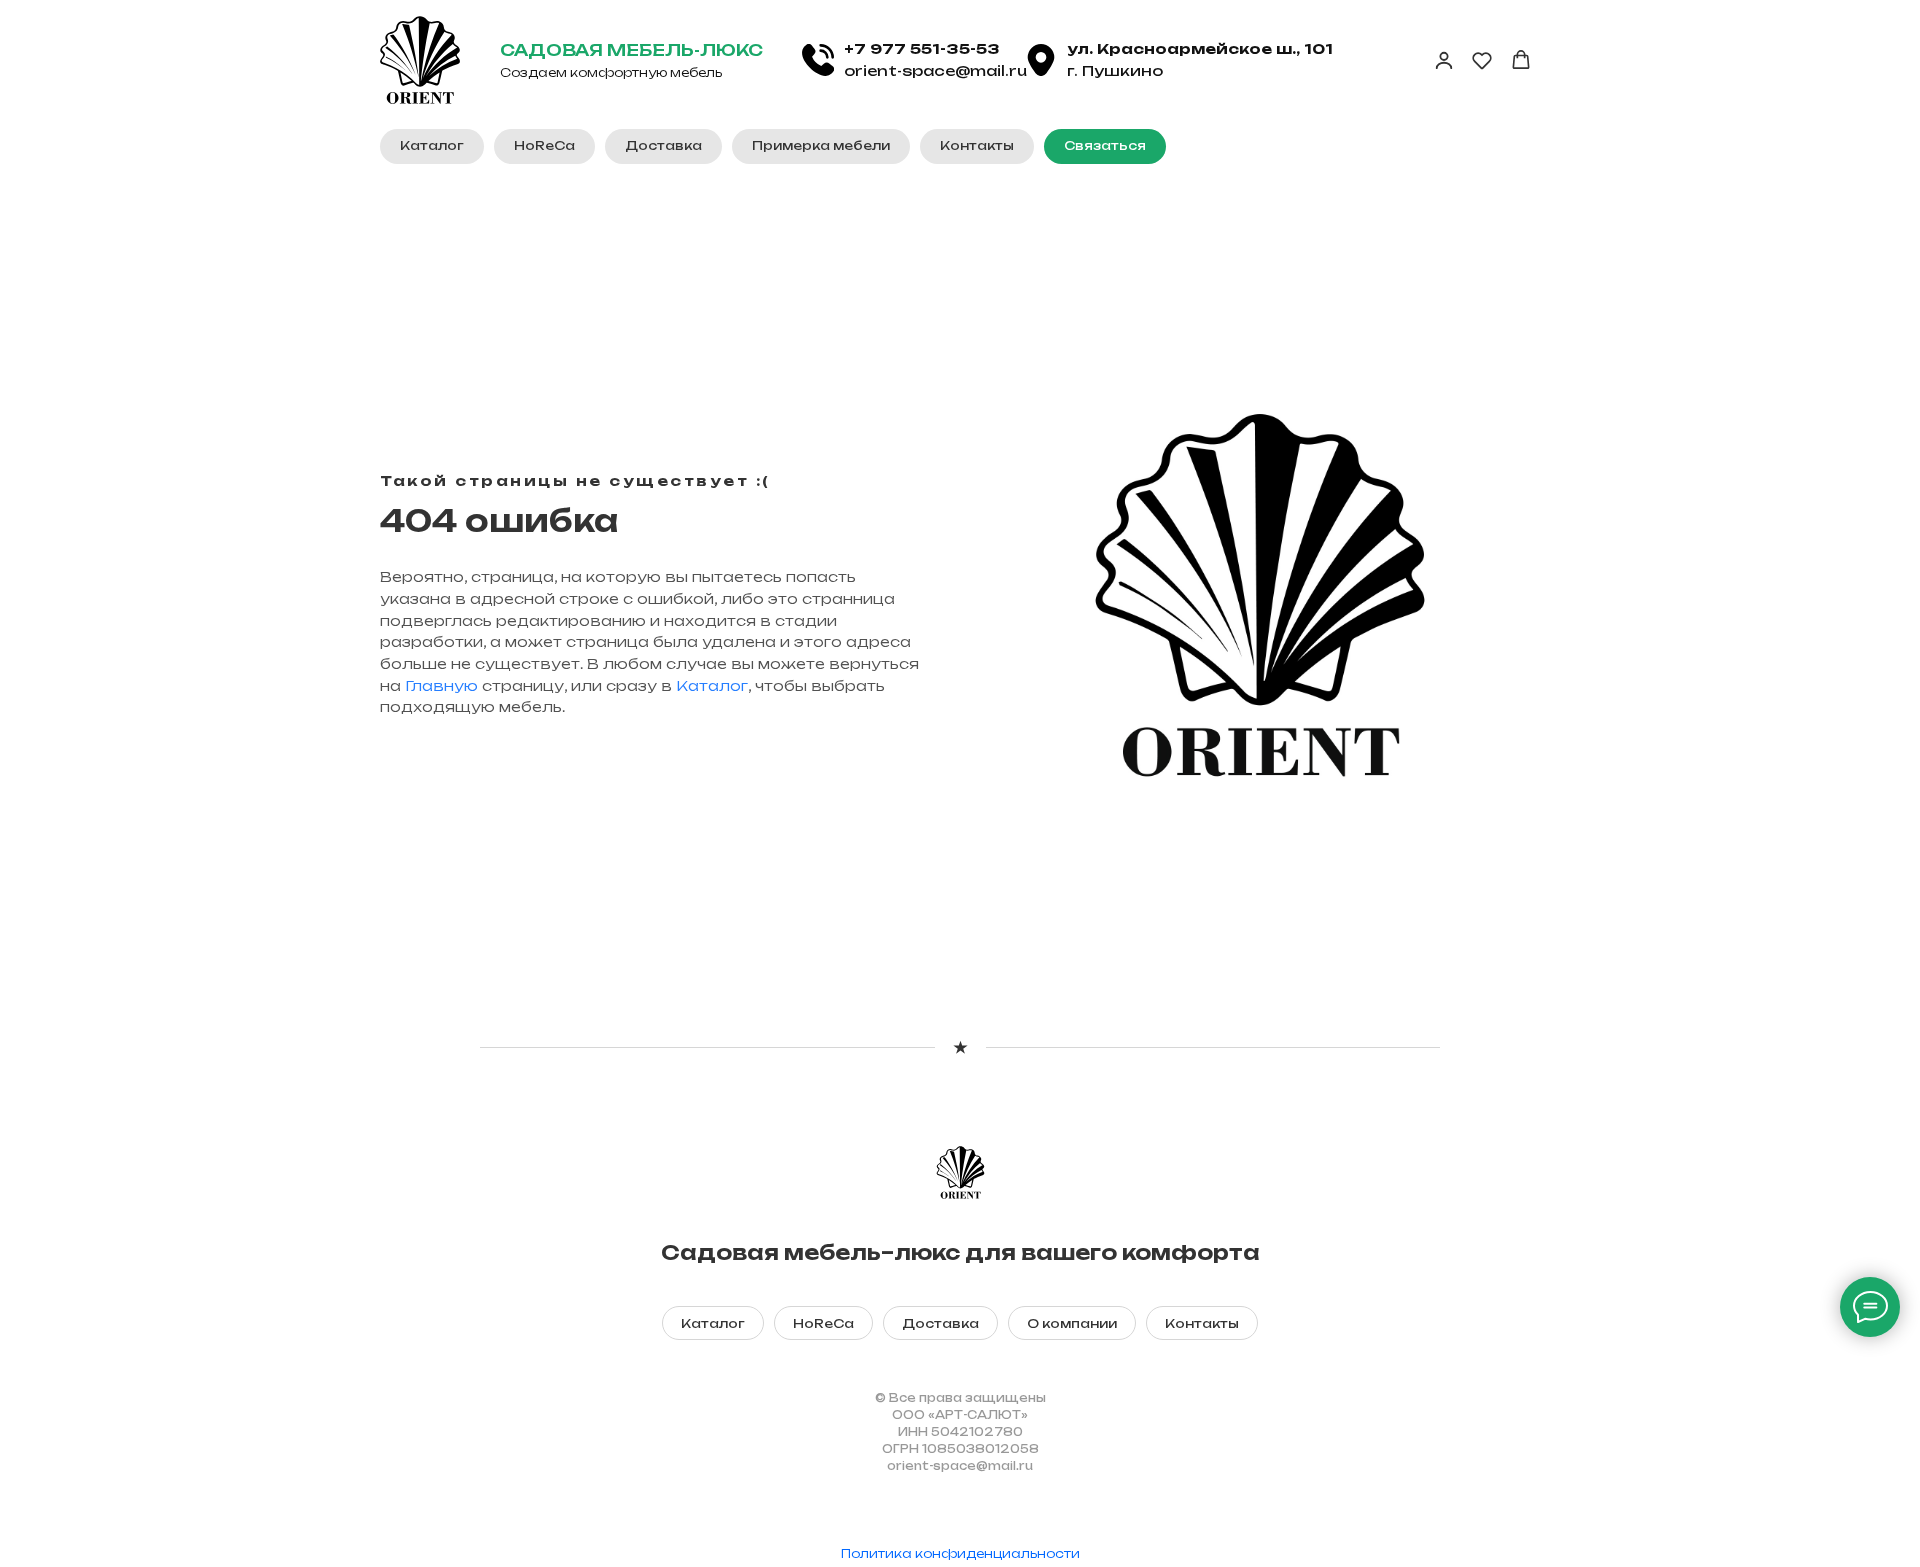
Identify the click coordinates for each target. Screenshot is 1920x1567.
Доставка (940, 1323)
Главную (441, 685)
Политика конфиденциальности (960, 1553)
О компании (1072, 1323)
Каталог (712, 685)
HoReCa (823, 1323)
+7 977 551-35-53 (922, 48)
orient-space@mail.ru (935, 70)
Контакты (1202, 1323)
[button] (1105, 146)
